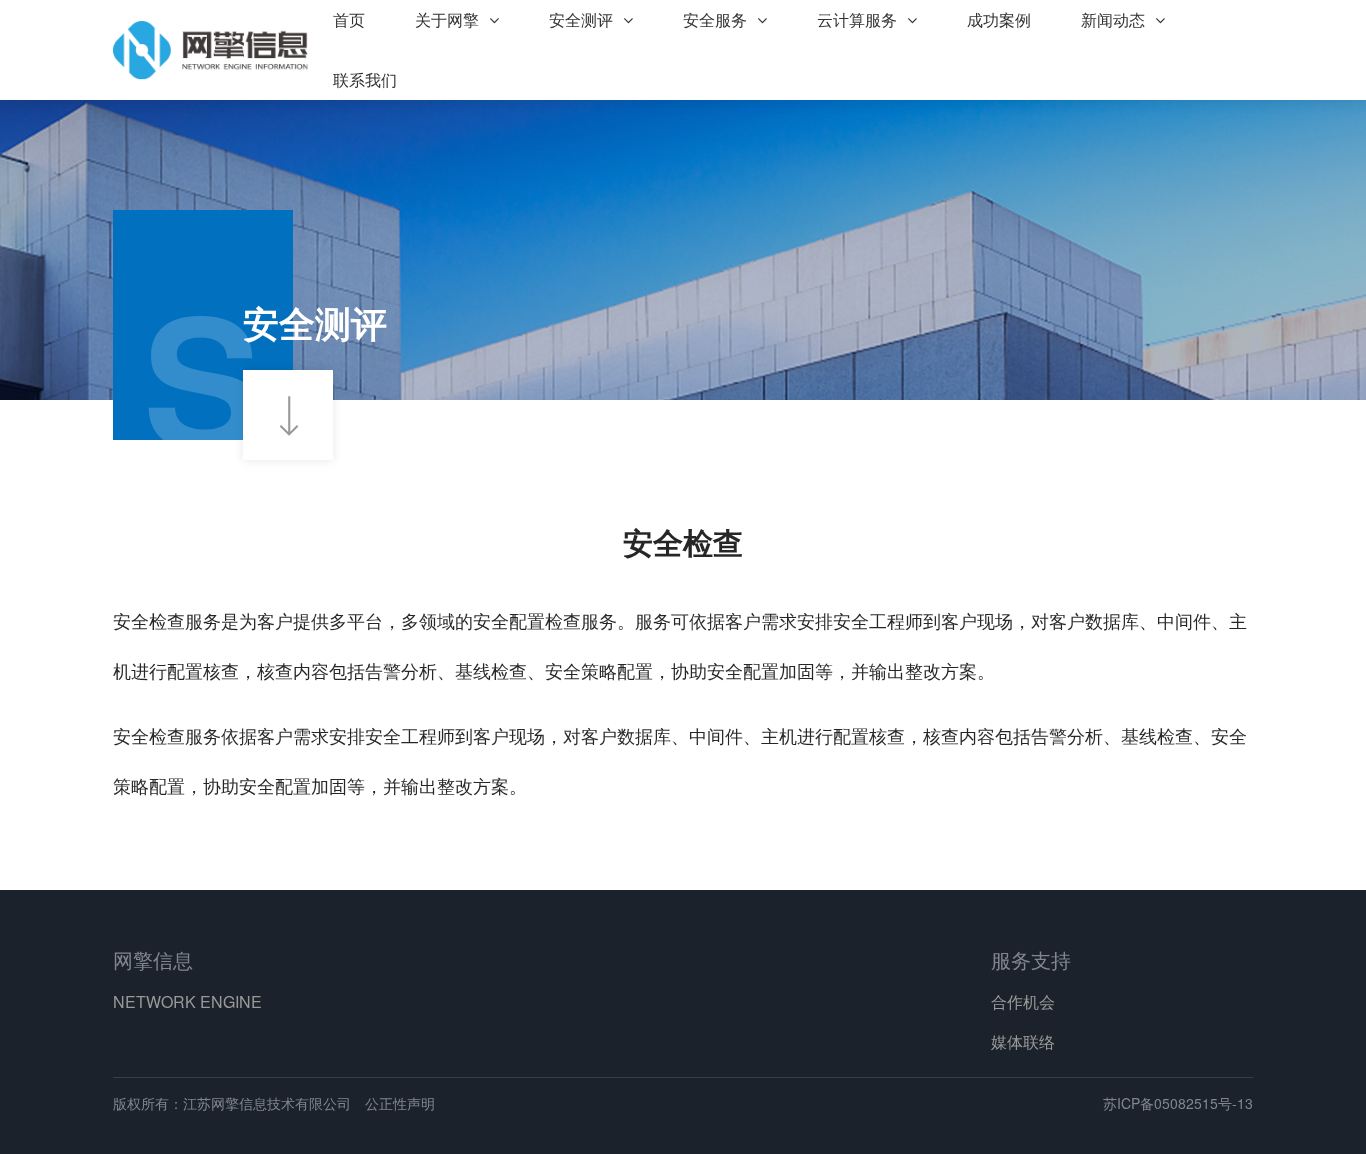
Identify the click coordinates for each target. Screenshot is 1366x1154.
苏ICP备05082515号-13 (1178, 1103)
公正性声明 (400, 1103)
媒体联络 (1023, 1041)
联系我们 (365, 79)
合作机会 (1023, 1001)
